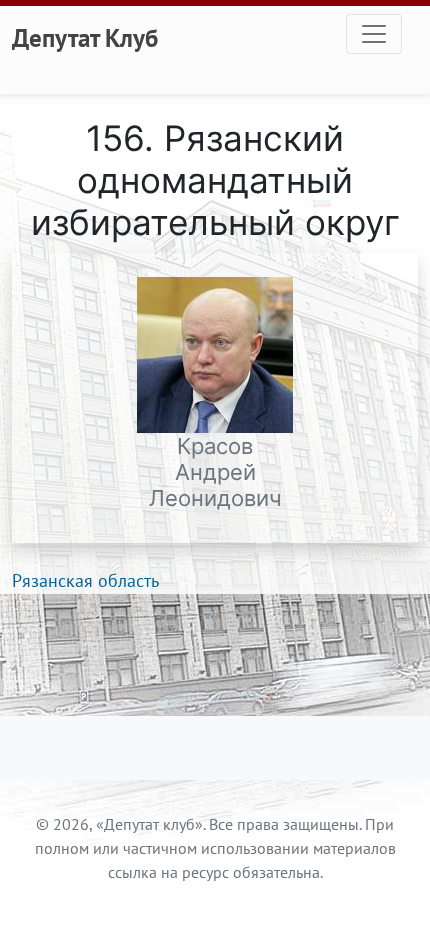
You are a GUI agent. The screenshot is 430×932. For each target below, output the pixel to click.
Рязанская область (85, 580)
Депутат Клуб (85, 37)
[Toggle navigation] (374, 34)
